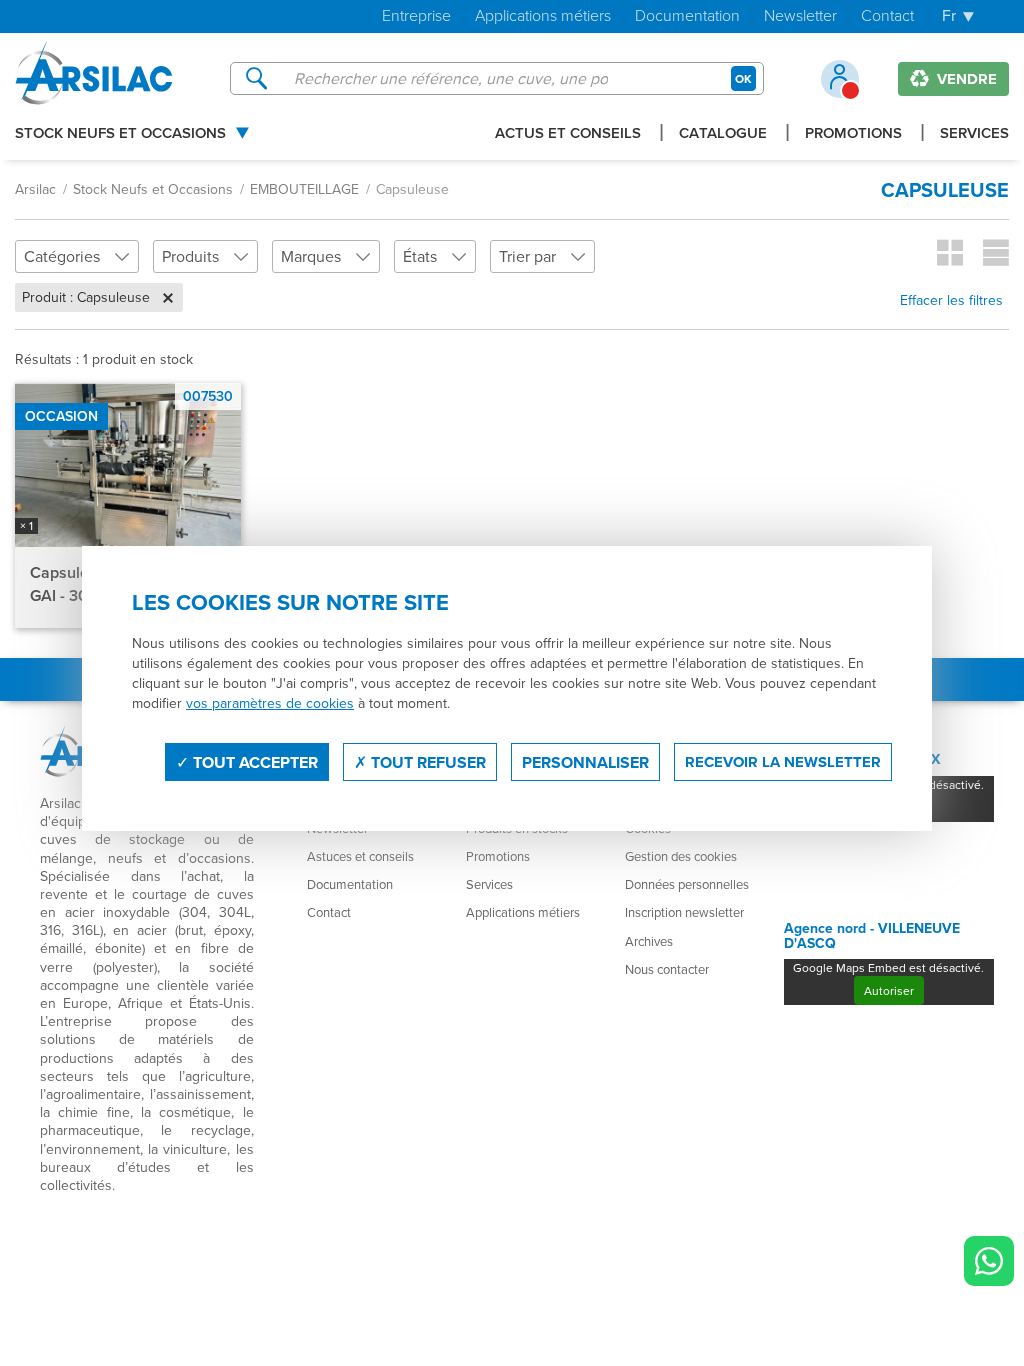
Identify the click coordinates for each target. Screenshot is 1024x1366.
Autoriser (889, 990)
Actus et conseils (568, 134)
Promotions (853, 134)
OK (743, 78)
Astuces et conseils (360, 856)
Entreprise (416, 16)
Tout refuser (426, 762)
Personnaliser (585, 762)
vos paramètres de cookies (270, 703)
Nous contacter (667, 969)
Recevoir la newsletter (783, 762)
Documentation (687, 16)
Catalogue (723, 134)
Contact (887, 16)
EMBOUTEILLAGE (304, 189)
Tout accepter (253, 762)
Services (974, 134)
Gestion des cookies (681, 856)
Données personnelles (687, 884)
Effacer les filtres (951, 300)
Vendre (965, 79)
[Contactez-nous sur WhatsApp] (989, 1261)
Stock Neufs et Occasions (120, 134)
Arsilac (35, 189)
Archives (649, 941)
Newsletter (800, 16)
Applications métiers (543, 16)
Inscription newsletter (684, 912)
